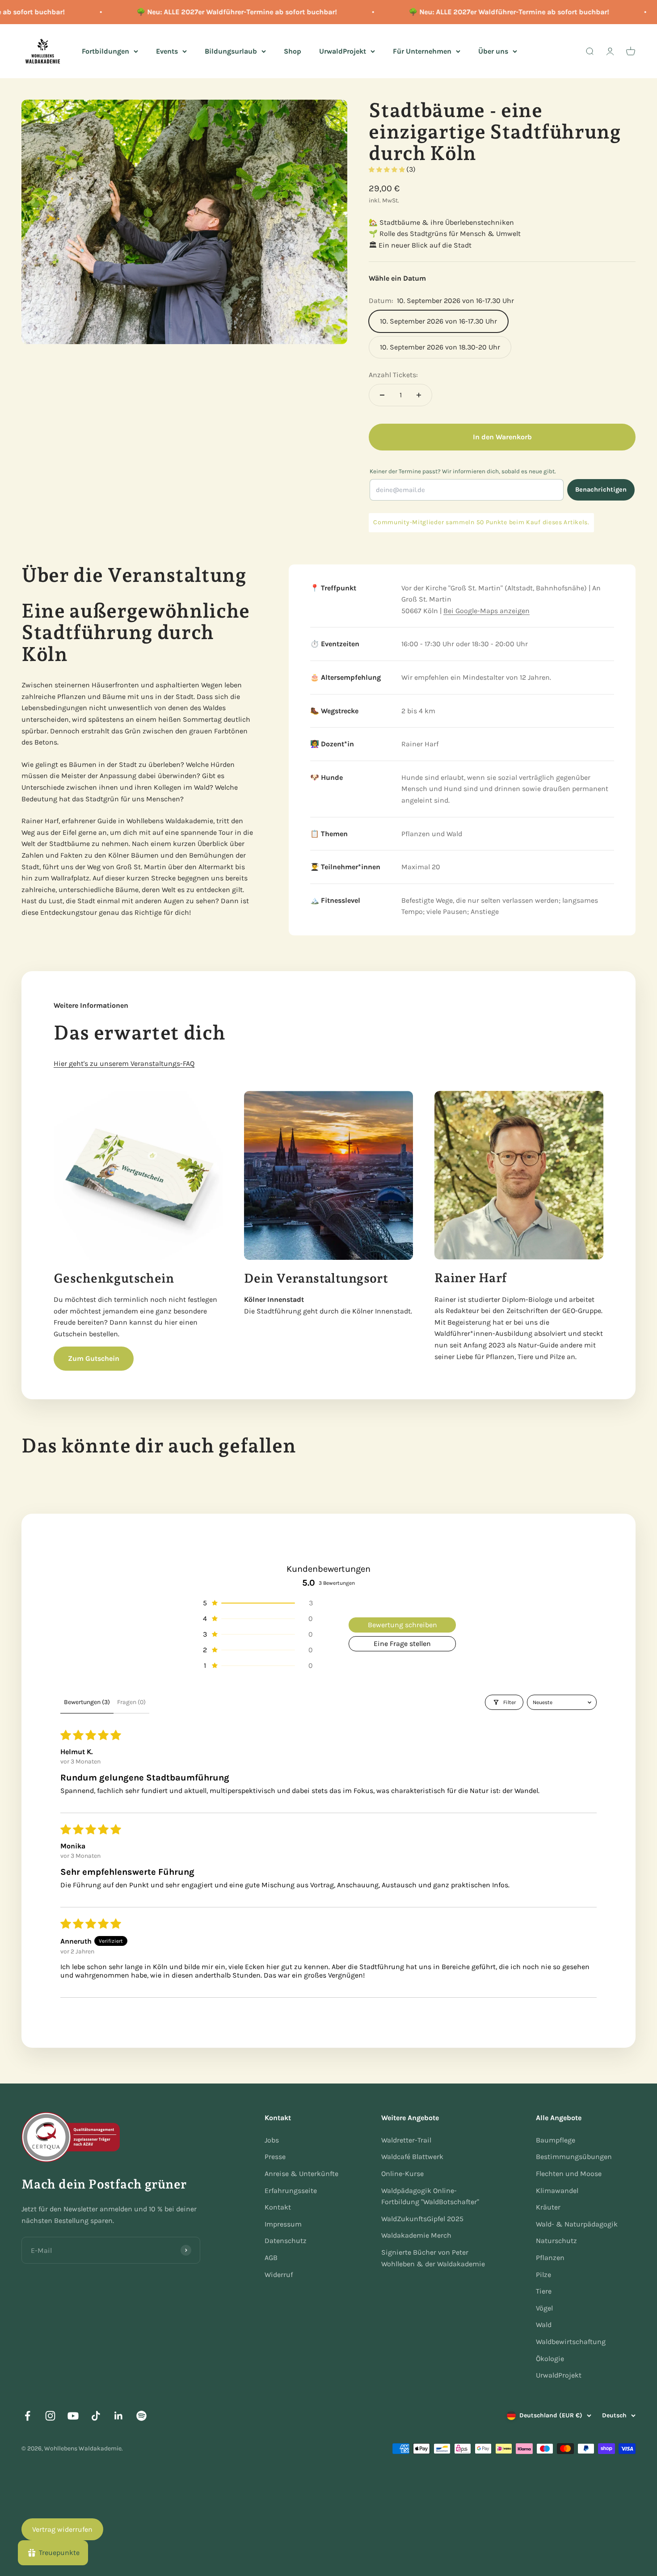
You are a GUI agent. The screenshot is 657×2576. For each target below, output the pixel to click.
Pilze (543, 2275)
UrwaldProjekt (343, 51)
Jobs (272, 2140)
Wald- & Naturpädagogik (577, 2224)
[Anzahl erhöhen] (419, 395)
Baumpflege (556, 2140)
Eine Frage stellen (402, 1644)
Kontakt (278, 2207)
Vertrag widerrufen (62, 2529)
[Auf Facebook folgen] (27, 2416)
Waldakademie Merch (416, 2235)
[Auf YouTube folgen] (73, 2416)
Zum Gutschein (94, 1358)
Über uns (493, 51)
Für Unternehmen (422, 51)
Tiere (544, 2291)
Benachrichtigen (601, 490)
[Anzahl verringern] (382, 395)
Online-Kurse (402, 2174)
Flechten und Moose (569, 2174)
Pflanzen (550, 2258)
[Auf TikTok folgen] (96, 2416)
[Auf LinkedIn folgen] (119, 2416)
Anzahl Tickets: (393, 375)
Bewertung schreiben (402, 1625)
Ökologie (550, 2359)
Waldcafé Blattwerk (412, 2157)
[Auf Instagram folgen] (50, 2416)
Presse (275, 2157)
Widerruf (279, 2275)
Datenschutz (286, 2241)
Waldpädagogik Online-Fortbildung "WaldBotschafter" (430, 2196)
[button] (387, 170)
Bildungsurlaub (231, 51)
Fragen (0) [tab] (131, 1702)
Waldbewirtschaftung (571, 2342)
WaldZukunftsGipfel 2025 (422, 2219)
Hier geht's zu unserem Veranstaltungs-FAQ (124, 1063)
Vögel (544, 2308)
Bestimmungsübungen (574, 2157)
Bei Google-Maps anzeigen (486, 611)
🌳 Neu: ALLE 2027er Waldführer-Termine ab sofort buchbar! (211, 12)
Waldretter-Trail (406, 2140)
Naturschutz (556, 2241)
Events (167, 51)
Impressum (283, 2224)
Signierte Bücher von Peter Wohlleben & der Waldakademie (433, 2258)
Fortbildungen (105, 51)
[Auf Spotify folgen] (141, 2416)
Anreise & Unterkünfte (301, 2174)
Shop (293, 51)
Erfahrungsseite (291, 2191)
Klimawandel (557, 2191)
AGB (271, 2258)
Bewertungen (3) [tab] (87, 1702)
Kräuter (548, 2207)
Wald (544, 2325)
